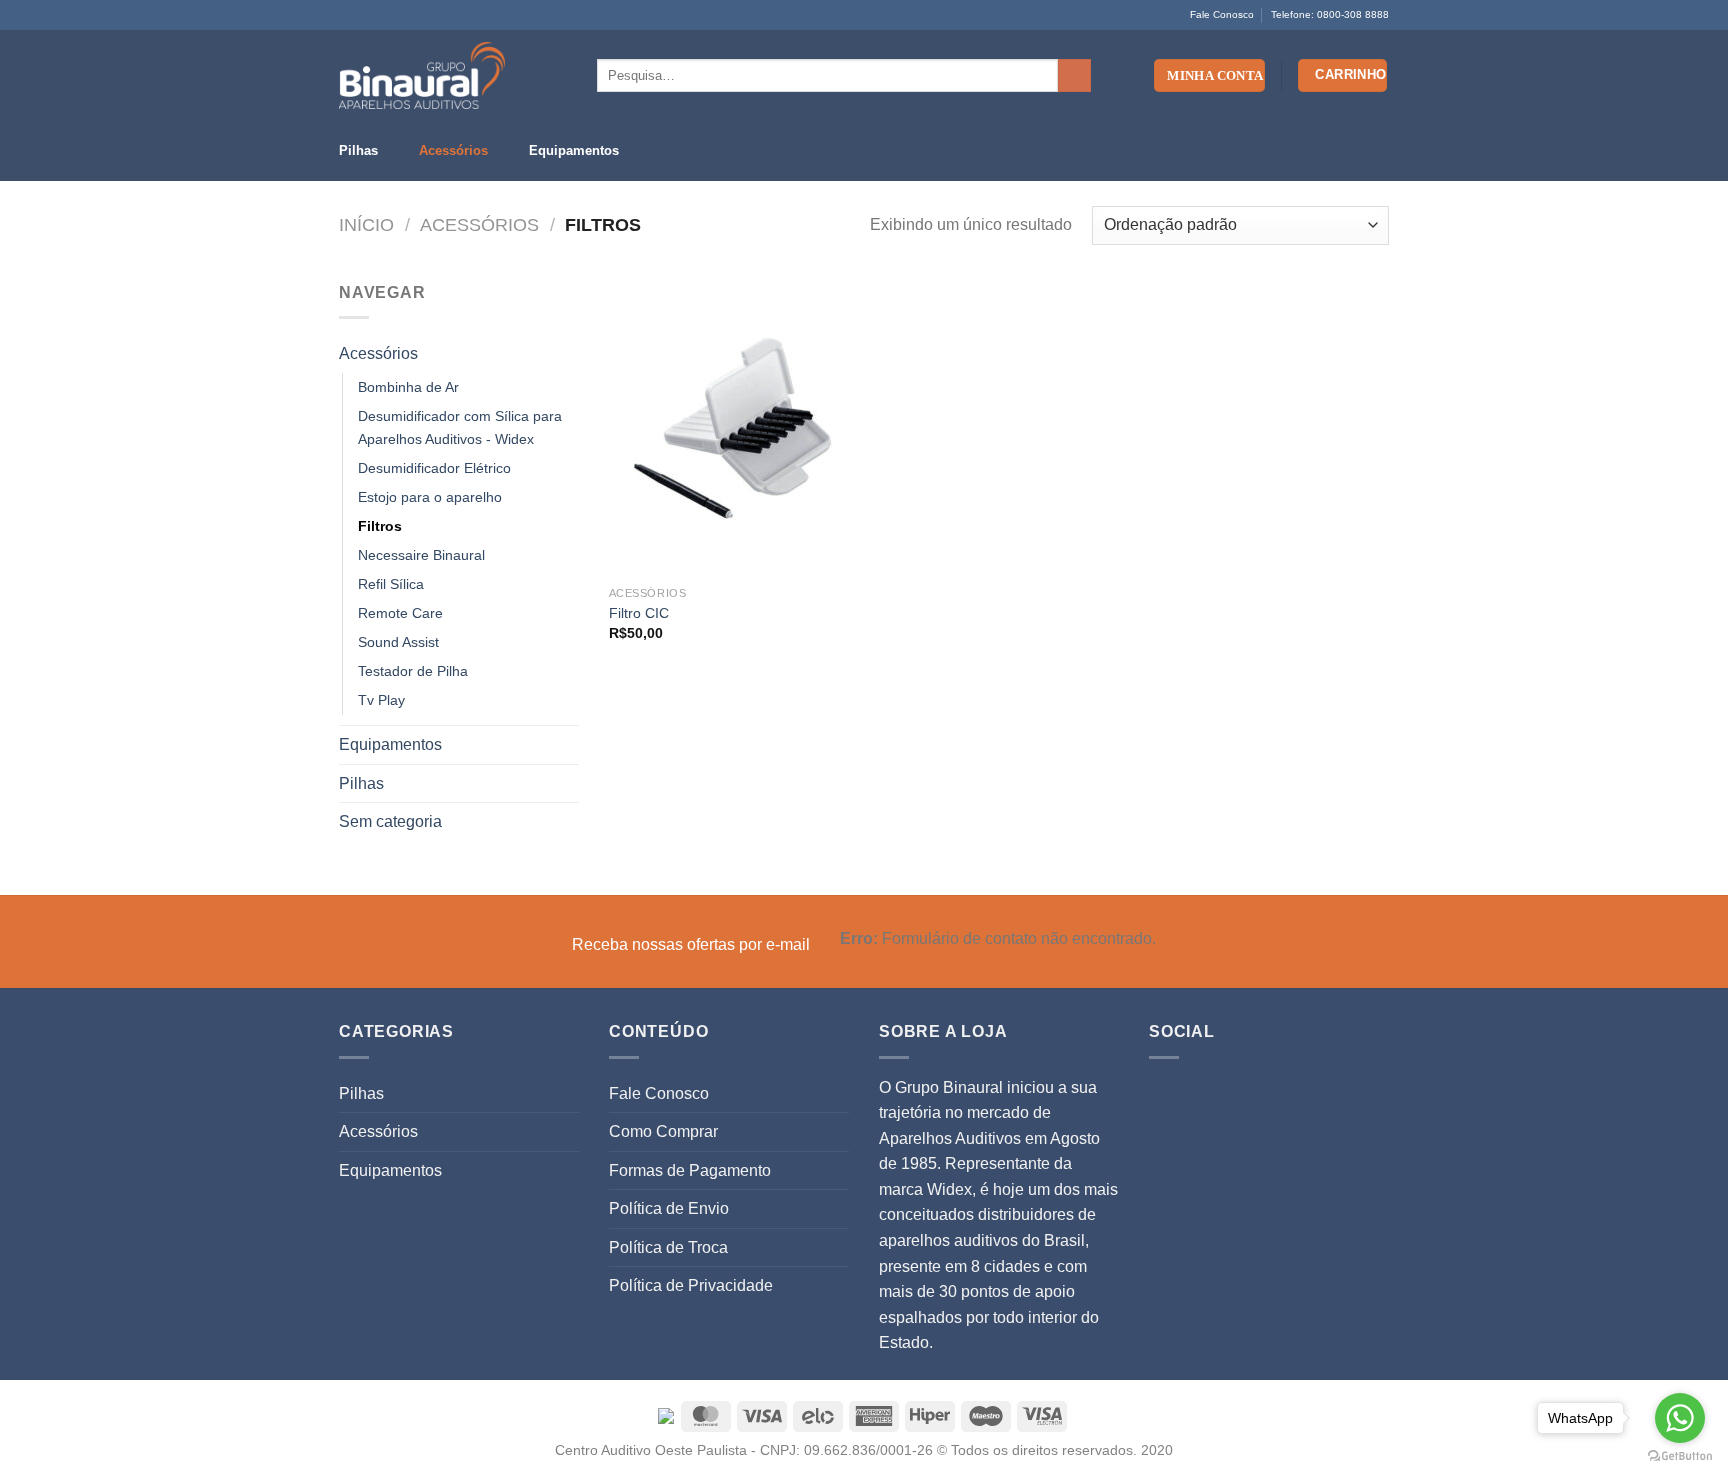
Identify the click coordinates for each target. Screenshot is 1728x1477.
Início (366, 224)
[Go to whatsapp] (1680, 1418)
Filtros (380, 526)
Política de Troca (668, 1247)
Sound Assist (398, 642)
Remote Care (400, 613)
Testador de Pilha (413, 671)
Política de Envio (669, 1208)
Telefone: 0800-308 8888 (1330, 14)
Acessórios (453, 150)
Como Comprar (663, 1131)
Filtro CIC (639, 613)
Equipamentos (574, 150)
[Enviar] (1074, 76)
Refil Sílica (391, 584)
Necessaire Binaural (421, 555)
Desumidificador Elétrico (434, 468)
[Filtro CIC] (732, 428)
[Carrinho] (1343, 75)
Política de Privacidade (691, 1285)
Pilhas (358, 150)
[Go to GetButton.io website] (1680, 1456)
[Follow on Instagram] (368, 15)
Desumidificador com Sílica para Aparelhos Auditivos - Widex (460, 427)
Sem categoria (390, 821)
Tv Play (381, 700)
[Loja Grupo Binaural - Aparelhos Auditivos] (422, 75)
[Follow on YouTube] (387, 15)
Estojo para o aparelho (430, 497)
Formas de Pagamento (690, 1170)
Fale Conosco (1222, 14)
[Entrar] (1209, 75)
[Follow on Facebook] (349, 15)
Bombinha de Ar (408, 387)
